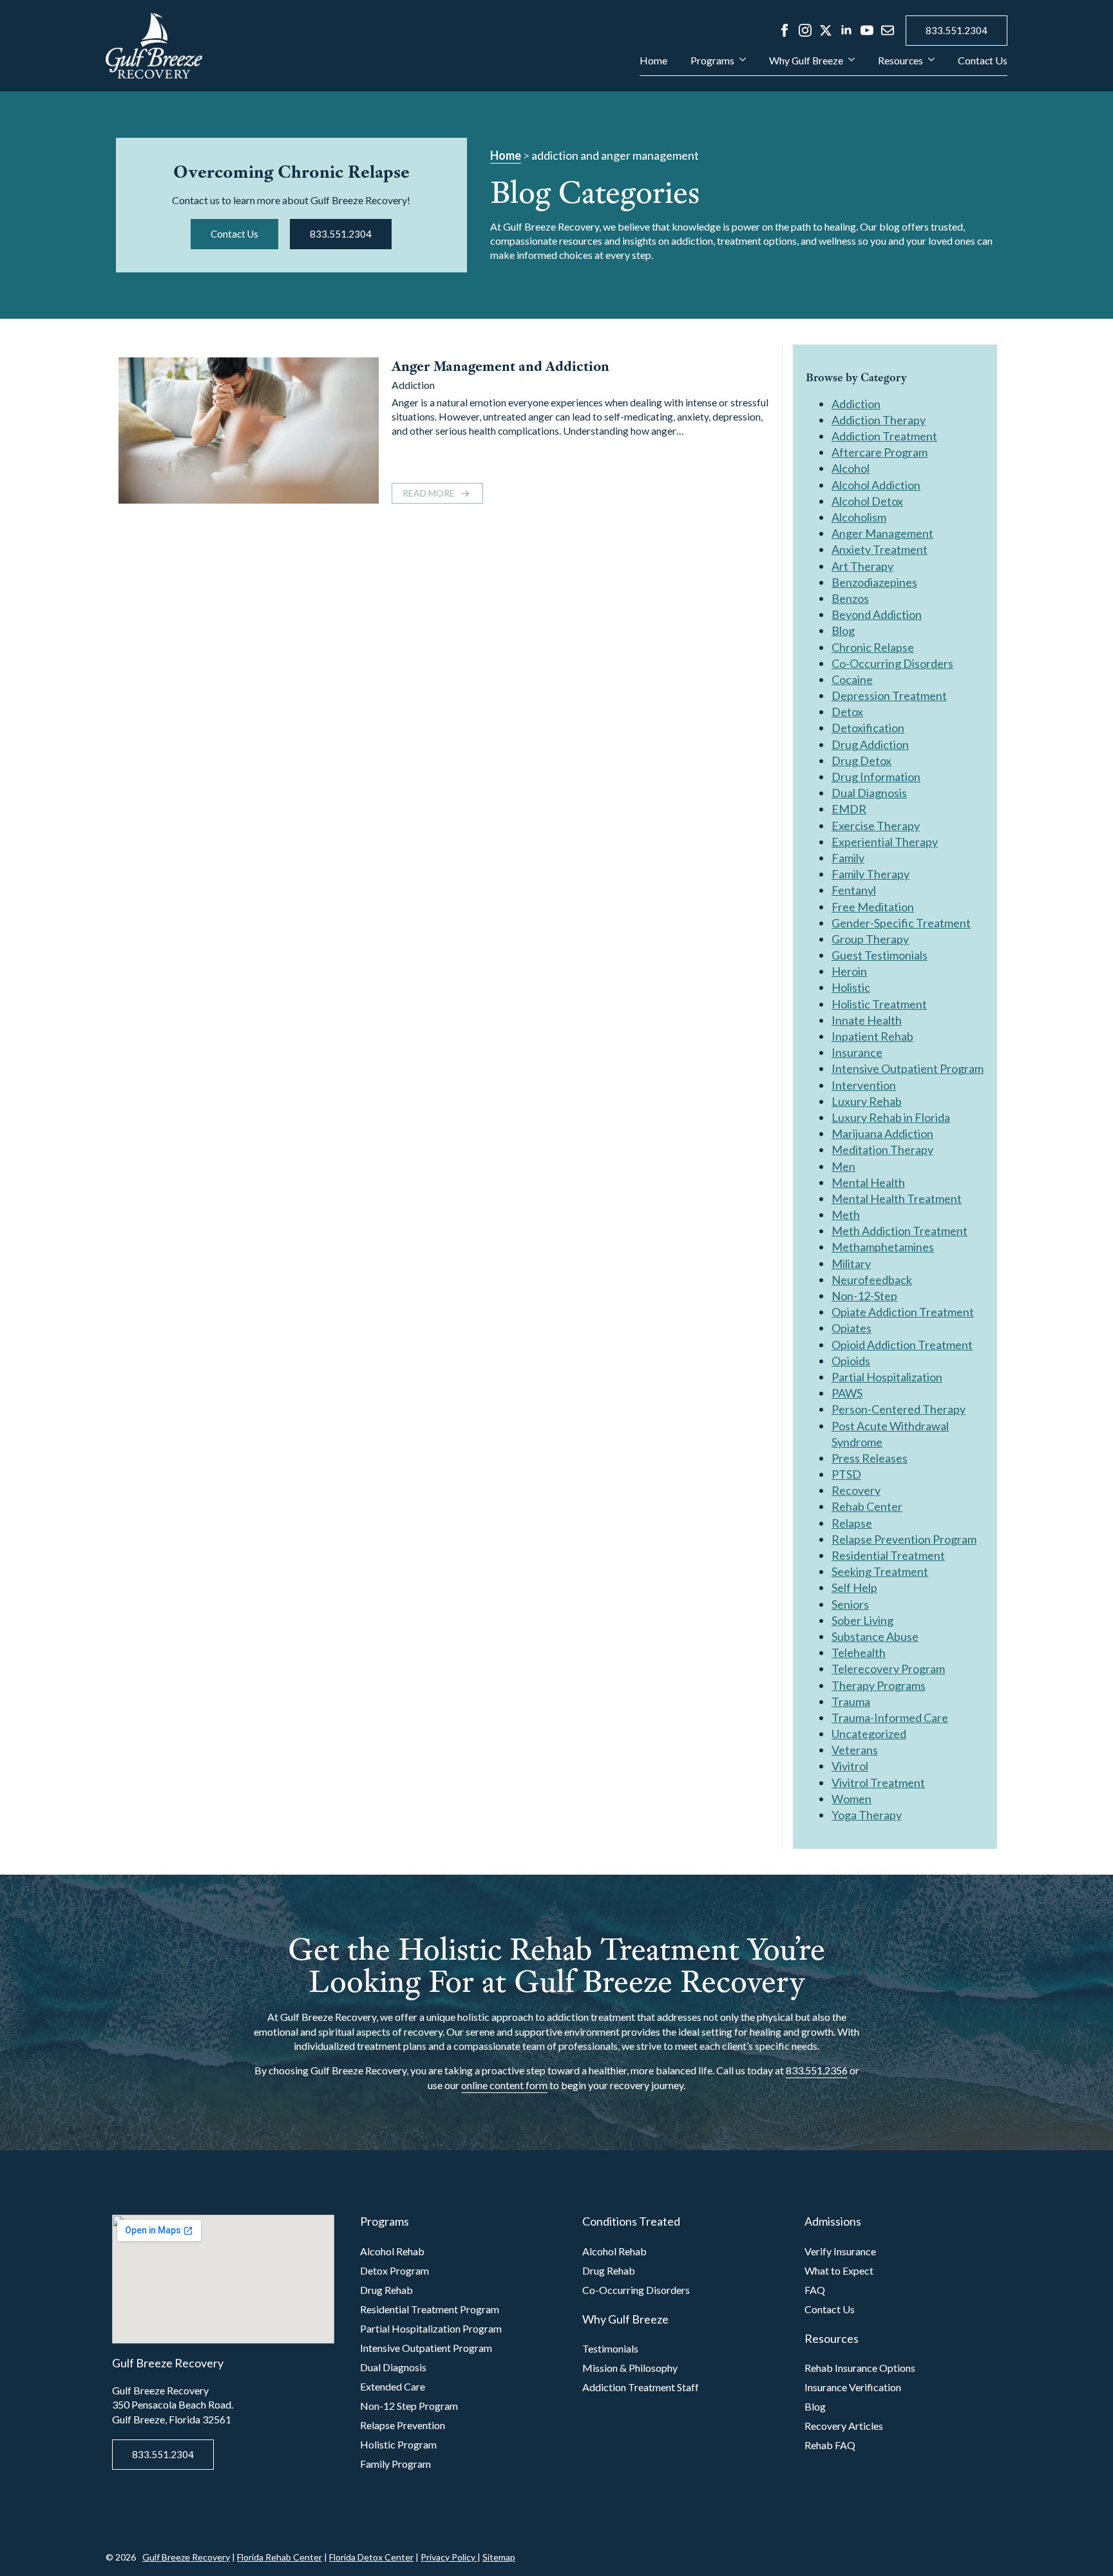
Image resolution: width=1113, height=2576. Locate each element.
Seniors (850, 1604)
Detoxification (868, 728)
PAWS (847, 1393)
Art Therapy (862, 566)
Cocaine (852, 679)
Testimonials (610, 2348)
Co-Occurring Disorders (892, 663)
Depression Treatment (889, 696)
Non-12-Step (864, 1296)
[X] (826, 30)
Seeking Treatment (880, 1571)
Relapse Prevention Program (904, 1539)
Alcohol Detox (867, 501)
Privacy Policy (449, 2557)
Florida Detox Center (371, 2557)
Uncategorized (869, 1734)
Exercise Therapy (876, 826)
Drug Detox (861, 761)
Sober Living (862, 1620)
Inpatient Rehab (872, 1036)
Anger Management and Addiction (500, 366)
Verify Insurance (840, 2251)
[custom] (888, 30)
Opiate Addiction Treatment (903, 1312)
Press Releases (870, 1458)
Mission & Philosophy (630, 2368)
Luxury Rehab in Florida (891, 1117)
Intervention (864, 1085)
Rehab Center (867, 1506)
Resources (900, 61)
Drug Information (876, 777)
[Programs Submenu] (740, 66)
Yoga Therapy (867, 1815)
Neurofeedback (872, 1280)
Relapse (852, 1523)
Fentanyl (854, 890)
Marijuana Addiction (882, 1133)
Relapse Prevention (403, 2425)
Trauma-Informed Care (890, 1718)
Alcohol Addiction (876, 485)
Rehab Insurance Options (860, 2368)
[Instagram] (805, 30)
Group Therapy (870, 939)
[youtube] (867, 30)
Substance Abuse (875, 1636)
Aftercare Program (880, 452)
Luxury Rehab (867, 1101)
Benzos (850, 598)
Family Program (395, 2464)
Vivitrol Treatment (878, 1783)
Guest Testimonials (880, 955)
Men (843, 1166)
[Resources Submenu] (929, 66)
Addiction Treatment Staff (641, 2387)
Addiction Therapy (879, 420)
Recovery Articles (844, 2426)
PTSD (846, 1474)
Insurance (857, 1052)
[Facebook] (785, 30)
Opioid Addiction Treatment (902, 1345)
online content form (504, 2085)
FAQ (815, 2290)
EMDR (849, 809)
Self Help (854, 1587)
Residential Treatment (888, 1555)
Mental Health (868, 1182)
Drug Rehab (386, 2290)
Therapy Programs (879, 1685)
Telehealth (859, 1653)
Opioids (851, 1361)
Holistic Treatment (879, 1004)
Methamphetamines (883, 1247)
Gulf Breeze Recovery (186, 2557)
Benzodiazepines (874, 582)
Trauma (851, 1701)
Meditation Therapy (882, 1150)
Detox (847, 712)
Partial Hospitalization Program (431, 2328)
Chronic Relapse (873, 647)
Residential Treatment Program (430, 2309)
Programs (712, 61)
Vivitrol (850, 1766)
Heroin (849, 971)
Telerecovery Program (888, 1669)
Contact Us (983, 61)
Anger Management (882, 533)
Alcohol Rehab (392, 2251)
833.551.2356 (817, 2070)
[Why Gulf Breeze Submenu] (849, 66)
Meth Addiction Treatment (899, 1231)
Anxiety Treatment (880, 549)
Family (848, 858)
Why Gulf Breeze (806, 61)
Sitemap (499, 2557)
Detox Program (395, 2270)
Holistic (851, 987)
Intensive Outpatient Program (908, 1068)
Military (851, 1264)
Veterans (855, 1750)
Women (851, 1799)
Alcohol (851, 468)
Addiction (413, 385)
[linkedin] (846, 30)
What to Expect (839, 2270)
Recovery (856, 1490)
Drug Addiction (870, 744)
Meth (846, 1215)
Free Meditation (873, 907)
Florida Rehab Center (280, 2557)
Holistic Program (398, 2444)
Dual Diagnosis (869, 793)
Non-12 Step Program (409, 2406)
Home (653, 61)
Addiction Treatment (884, 436)
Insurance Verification (853, 2387)
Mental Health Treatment (897, 1198)
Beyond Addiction (877, 614)
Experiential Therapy (885, 842)
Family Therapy (870, 874)
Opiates (851, 1328)
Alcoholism (859, 517)
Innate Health (867, 1020)
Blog (843, 630)
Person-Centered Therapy (899, 1409)
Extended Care (393, 2386)
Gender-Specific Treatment (901, 923)
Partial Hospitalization (887, 1377)
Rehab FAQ (830, 2445)
